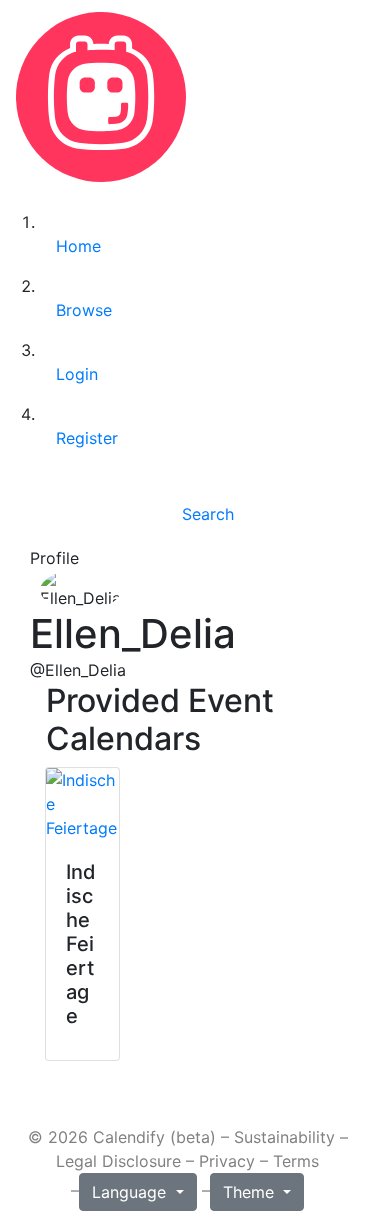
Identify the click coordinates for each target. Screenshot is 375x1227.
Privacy (227, 1161)
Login (77, 374)
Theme (251, 1192)
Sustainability (284, 1137)
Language (131, 1192)
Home (78, 246)
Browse (84, 310)
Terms (296, 1161)
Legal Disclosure (118, 1161)
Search (208, 514)
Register (87, 438)
